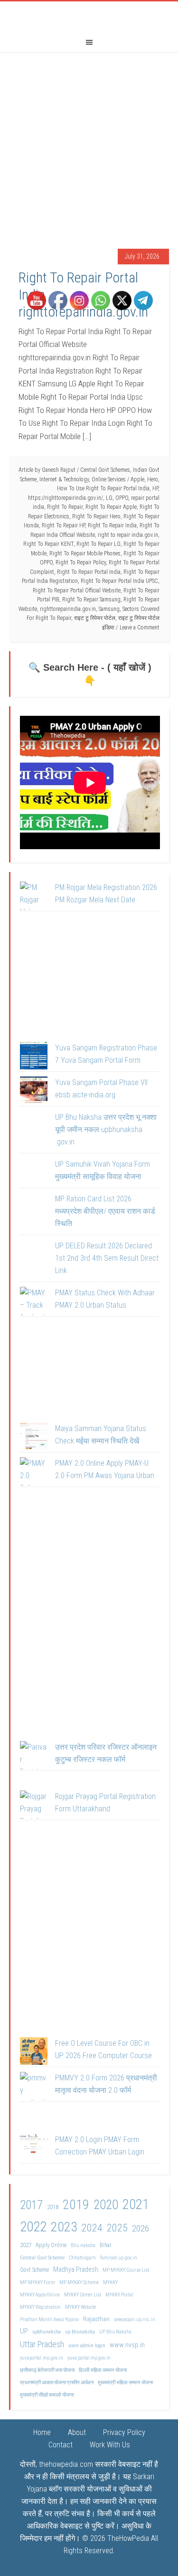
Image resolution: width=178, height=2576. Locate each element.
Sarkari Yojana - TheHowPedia (89, 16)
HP (155, 488)
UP (24, 2331)
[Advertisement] (89, 145)
